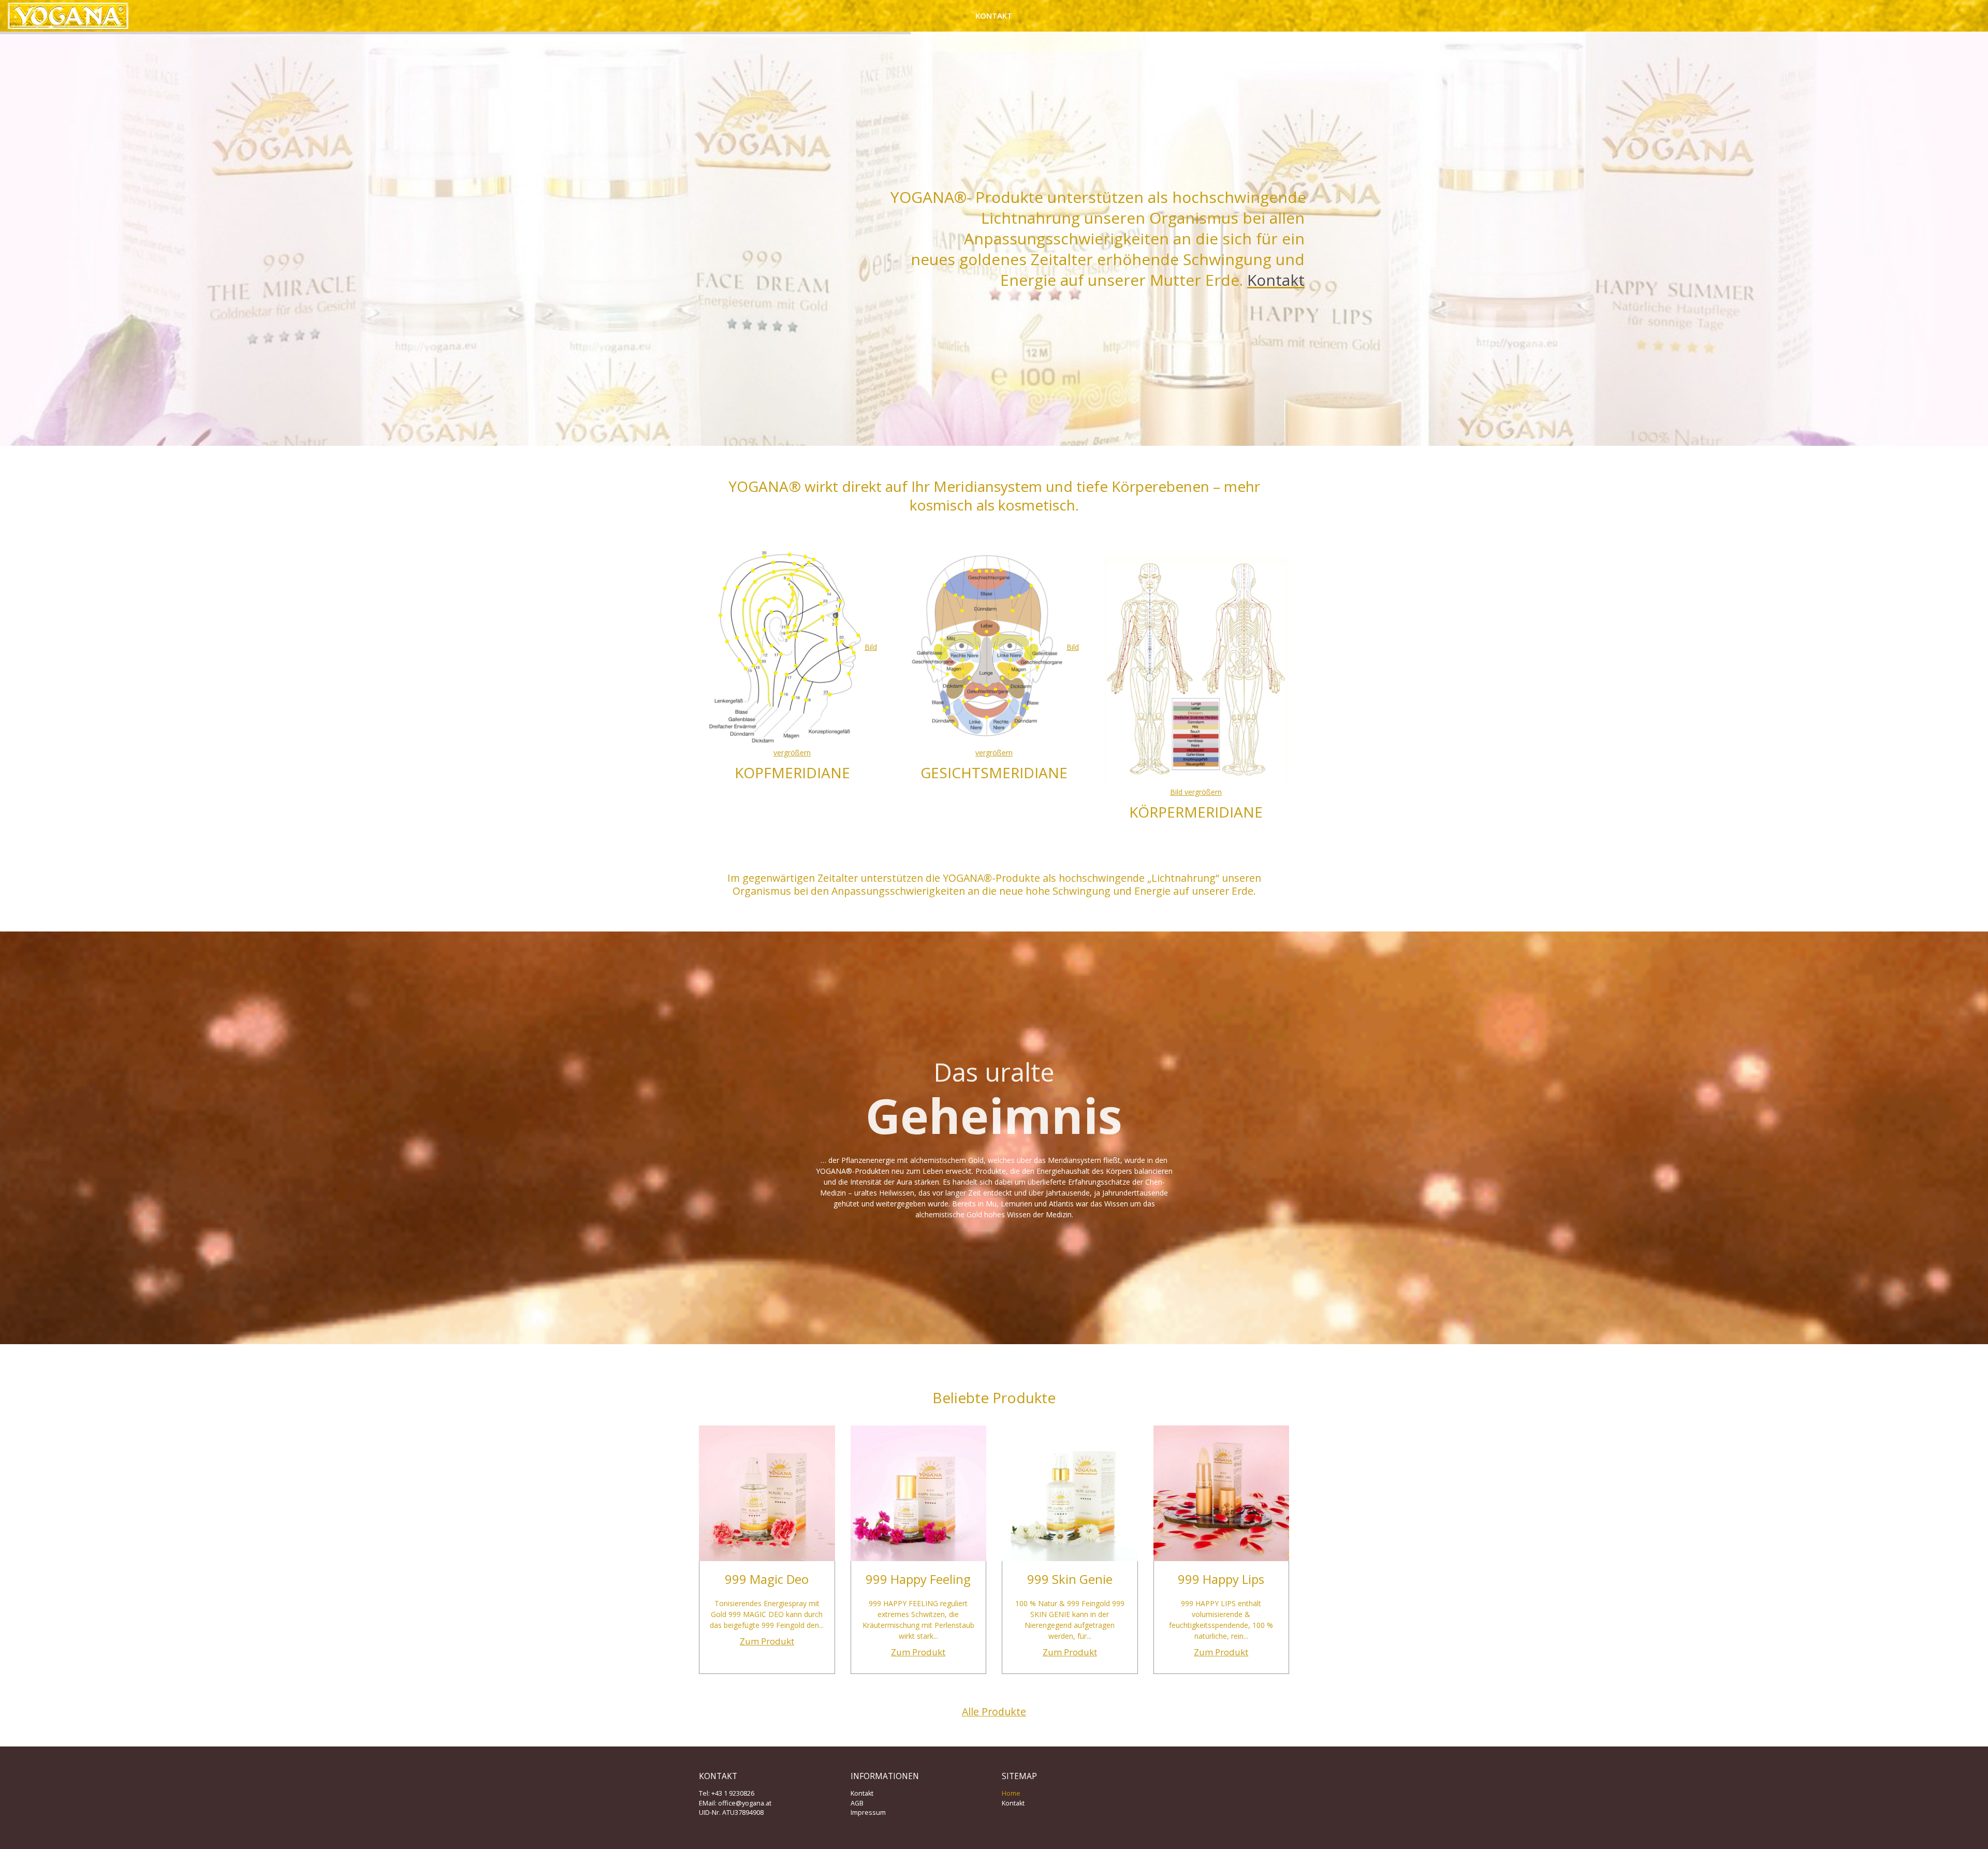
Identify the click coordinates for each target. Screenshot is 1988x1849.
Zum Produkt (767, 1641)
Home (1011, 1793)
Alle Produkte (994, 1712)
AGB (857, 1803)
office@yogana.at (745, 1803)
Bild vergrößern (1196, 792)
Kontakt (994, 16)
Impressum (868, 1812)
